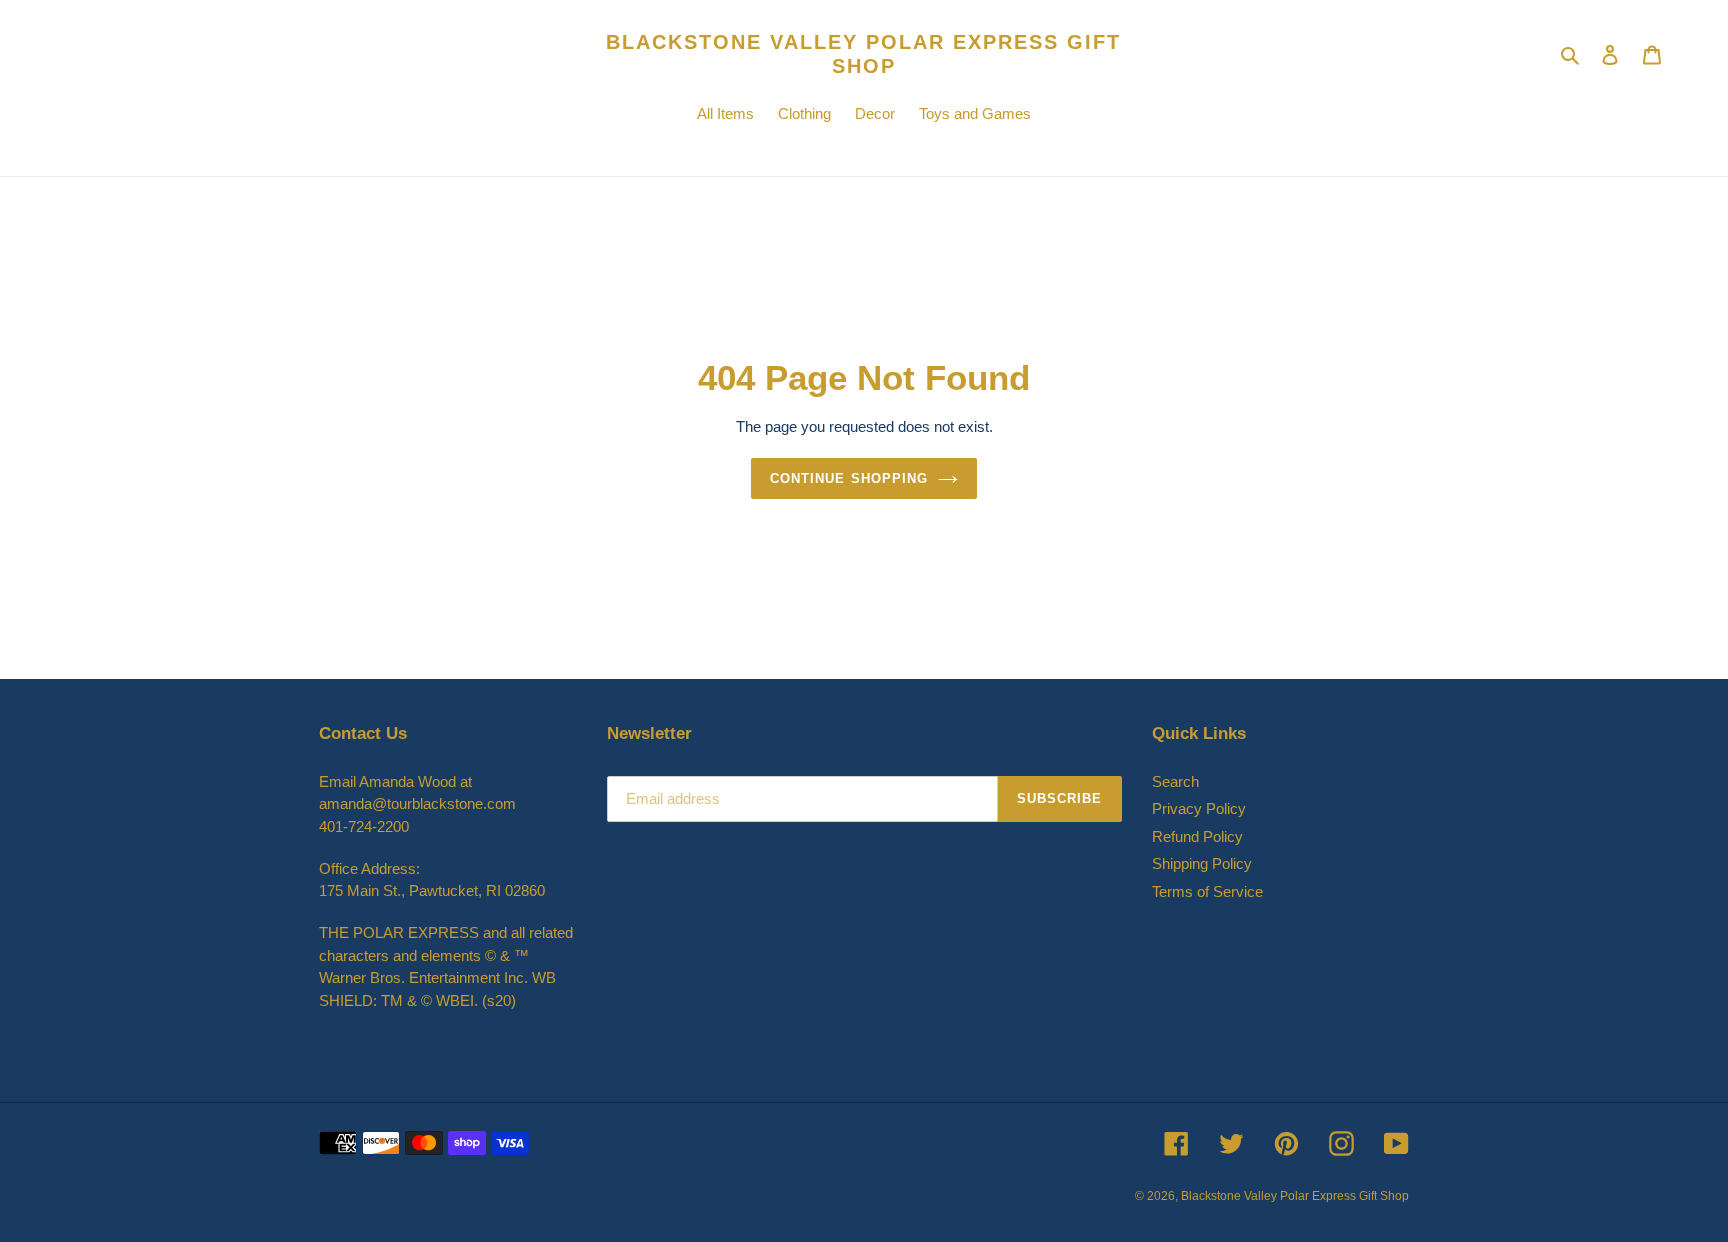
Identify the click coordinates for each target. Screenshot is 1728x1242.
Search (1175, 781)
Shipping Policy (1202, 863)
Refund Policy (1197, 836)
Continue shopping (849, 478)
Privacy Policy (1199, 808)
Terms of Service (1207, 891)
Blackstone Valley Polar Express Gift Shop (863, 54)
